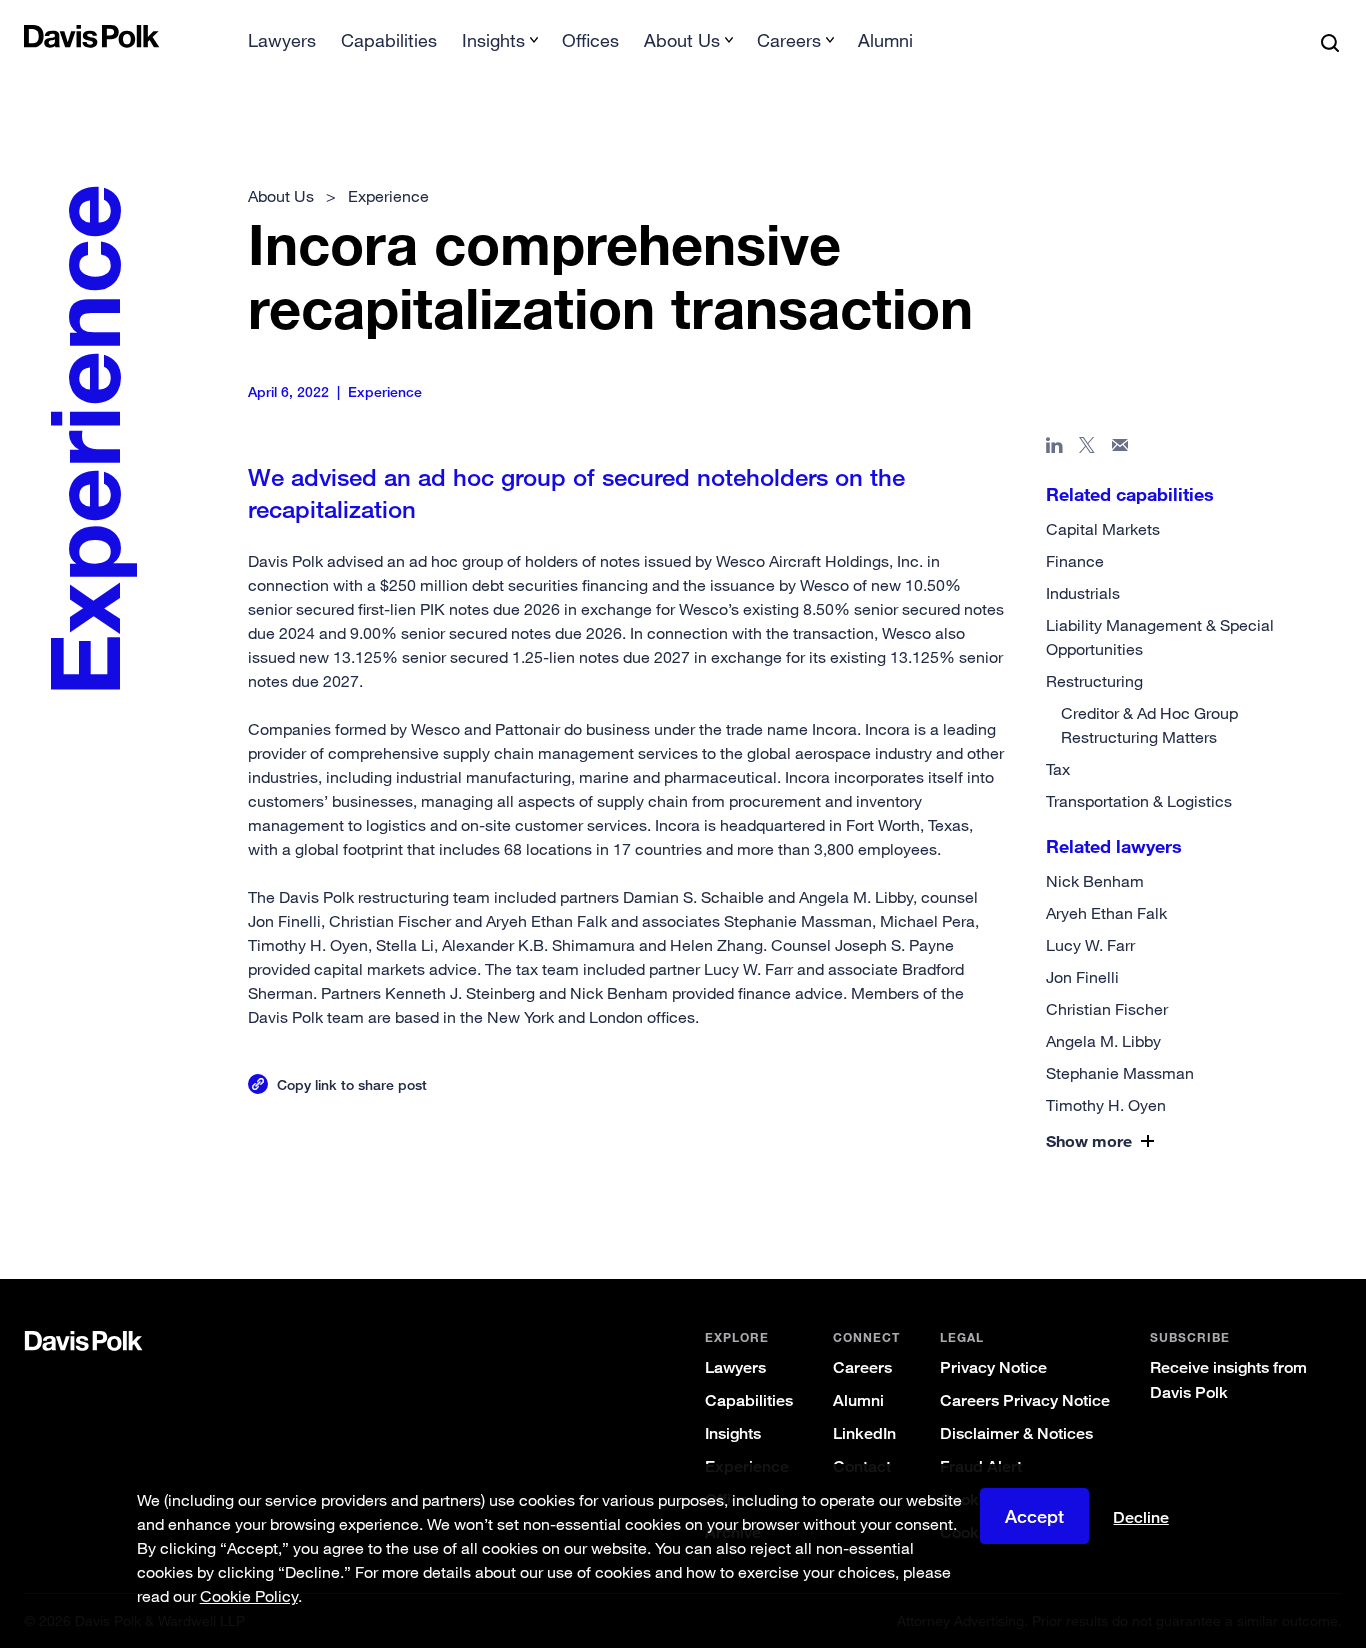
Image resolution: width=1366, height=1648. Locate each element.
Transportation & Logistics (1139, 801)
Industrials (1083, 593)
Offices (590, 40)
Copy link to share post (352, 1084)
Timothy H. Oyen (1106, 1105)
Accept (1034, 1516)
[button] (1148, 1141)
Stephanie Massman (1120, 1073)
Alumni (885, 40)
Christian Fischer (1107, 1009)
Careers (862, 1367)
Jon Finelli (1082, 977)
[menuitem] (282, 46)
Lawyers (282, 40)
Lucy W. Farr (1090, 945)
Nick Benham (1095, 881)
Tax (1058, 769)
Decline (1141, 1518)
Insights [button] (493, 40)
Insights (733, 1433)
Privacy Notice (993, 1367)
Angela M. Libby (1103, 1041)
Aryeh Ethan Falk (1106, 913)
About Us (281, 196)
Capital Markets (1103, 529)
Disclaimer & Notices (1016, 1433)
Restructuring (1094, 681)
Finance (1075, 561)
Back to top (1253, 1198)
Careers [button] (789, 40)
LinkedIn (864, 1433)
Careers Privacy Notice (1025, 1400)
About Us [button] (682, 40)
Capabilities (389, 40)
